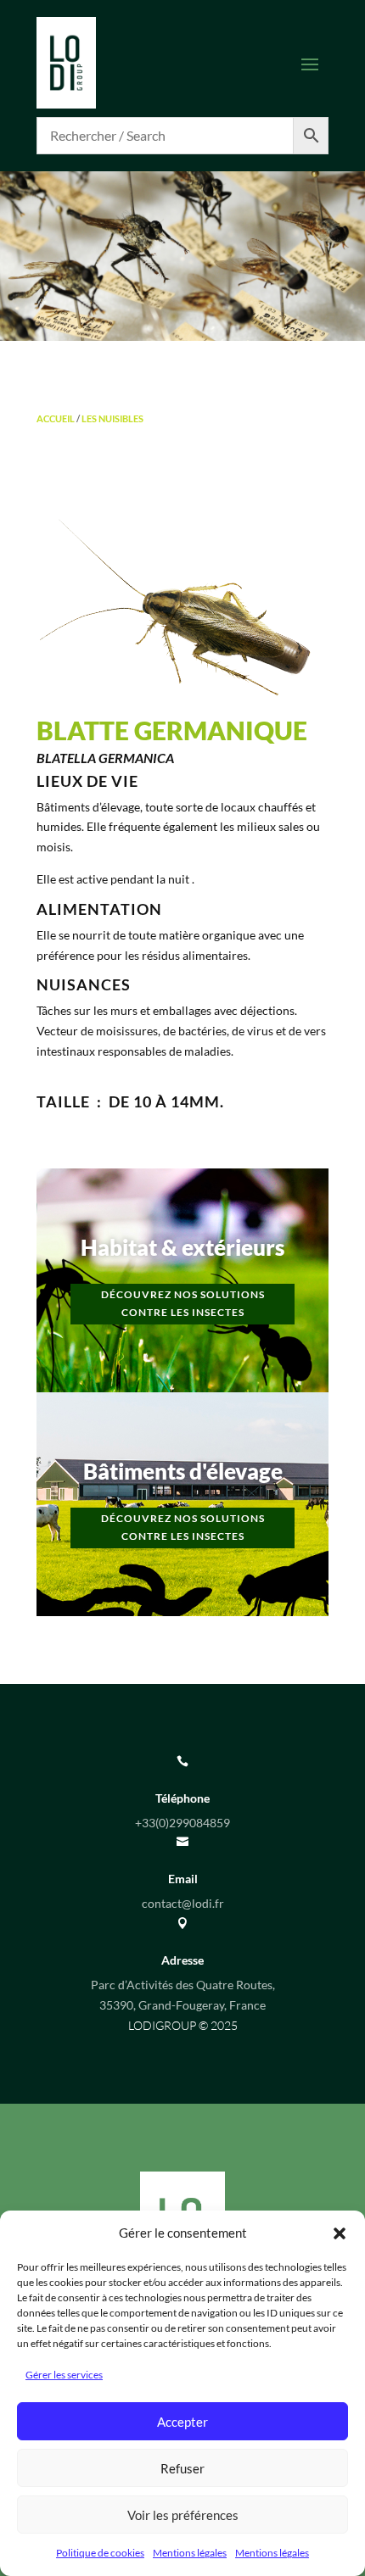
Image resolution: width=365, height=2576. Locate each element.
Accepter (182, 2422)
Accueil (56, 418)
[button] (340, 2233)
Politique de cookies (100, 2553)
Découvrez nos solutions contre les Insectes (183, 1303)
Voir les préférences (183, 2515)
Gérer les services (64, 2375)
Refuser (182, 2468)
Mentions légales (190, 2553)
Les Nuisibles (112, 418)
